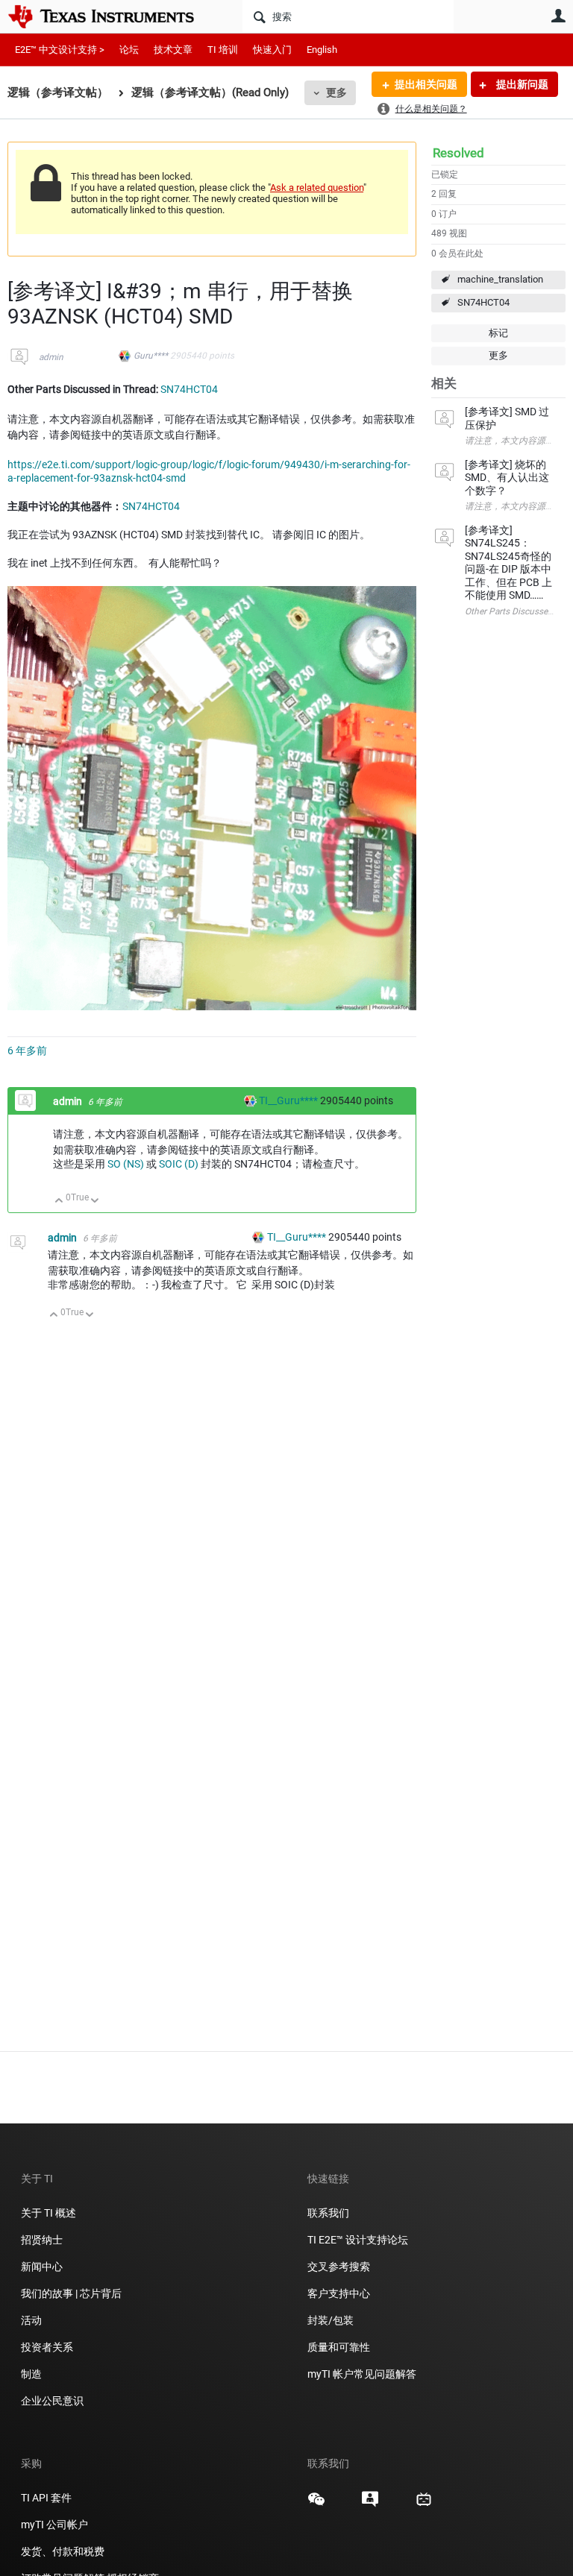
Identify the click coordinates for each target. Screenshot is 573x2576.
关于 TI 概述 (48, 2213)
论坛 (129, 50)
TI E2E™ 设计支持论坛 (358, 2240)
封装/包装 (331, 2320)
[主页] (112, 16)
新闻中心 (42, 2267)
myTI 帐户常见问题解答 (362, 2374)
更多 (336, 92)
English (322, 50)
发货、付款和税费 (63, 2551)
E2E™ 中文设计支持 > (60, 50)
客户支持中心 (339, 2293)
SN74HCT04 (483, 302)
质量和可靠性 (340, 2347)
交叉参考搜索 (339, 2267)
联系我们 (328, 2213)
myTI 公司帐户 (54, 2525)
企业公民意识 (52, 2401)
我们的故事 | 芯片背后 (71, 2293)
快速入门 (272, 50)
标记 (498, 333)
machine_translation (500, 279)
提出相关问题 (426, 84)
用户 (558, 16)
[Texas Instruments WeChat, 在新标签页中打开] (316, 2504)
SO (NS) (126, 1164)
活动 (31, 2320)
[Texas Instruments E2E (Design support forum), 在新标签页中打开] (370, 2504)
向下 (95, 1202)
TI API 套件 (46, 2498)
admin (51, 357)
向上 (59, 1202)
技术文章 (173, 50)
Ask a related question (317, 188)
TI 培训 (223, 50)
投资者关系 (47, 2347)
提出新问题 (521, 84)
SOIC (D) (179, 1164)
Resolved (458, 153)
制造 (31, 2374)
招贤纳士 (42, 2240)
